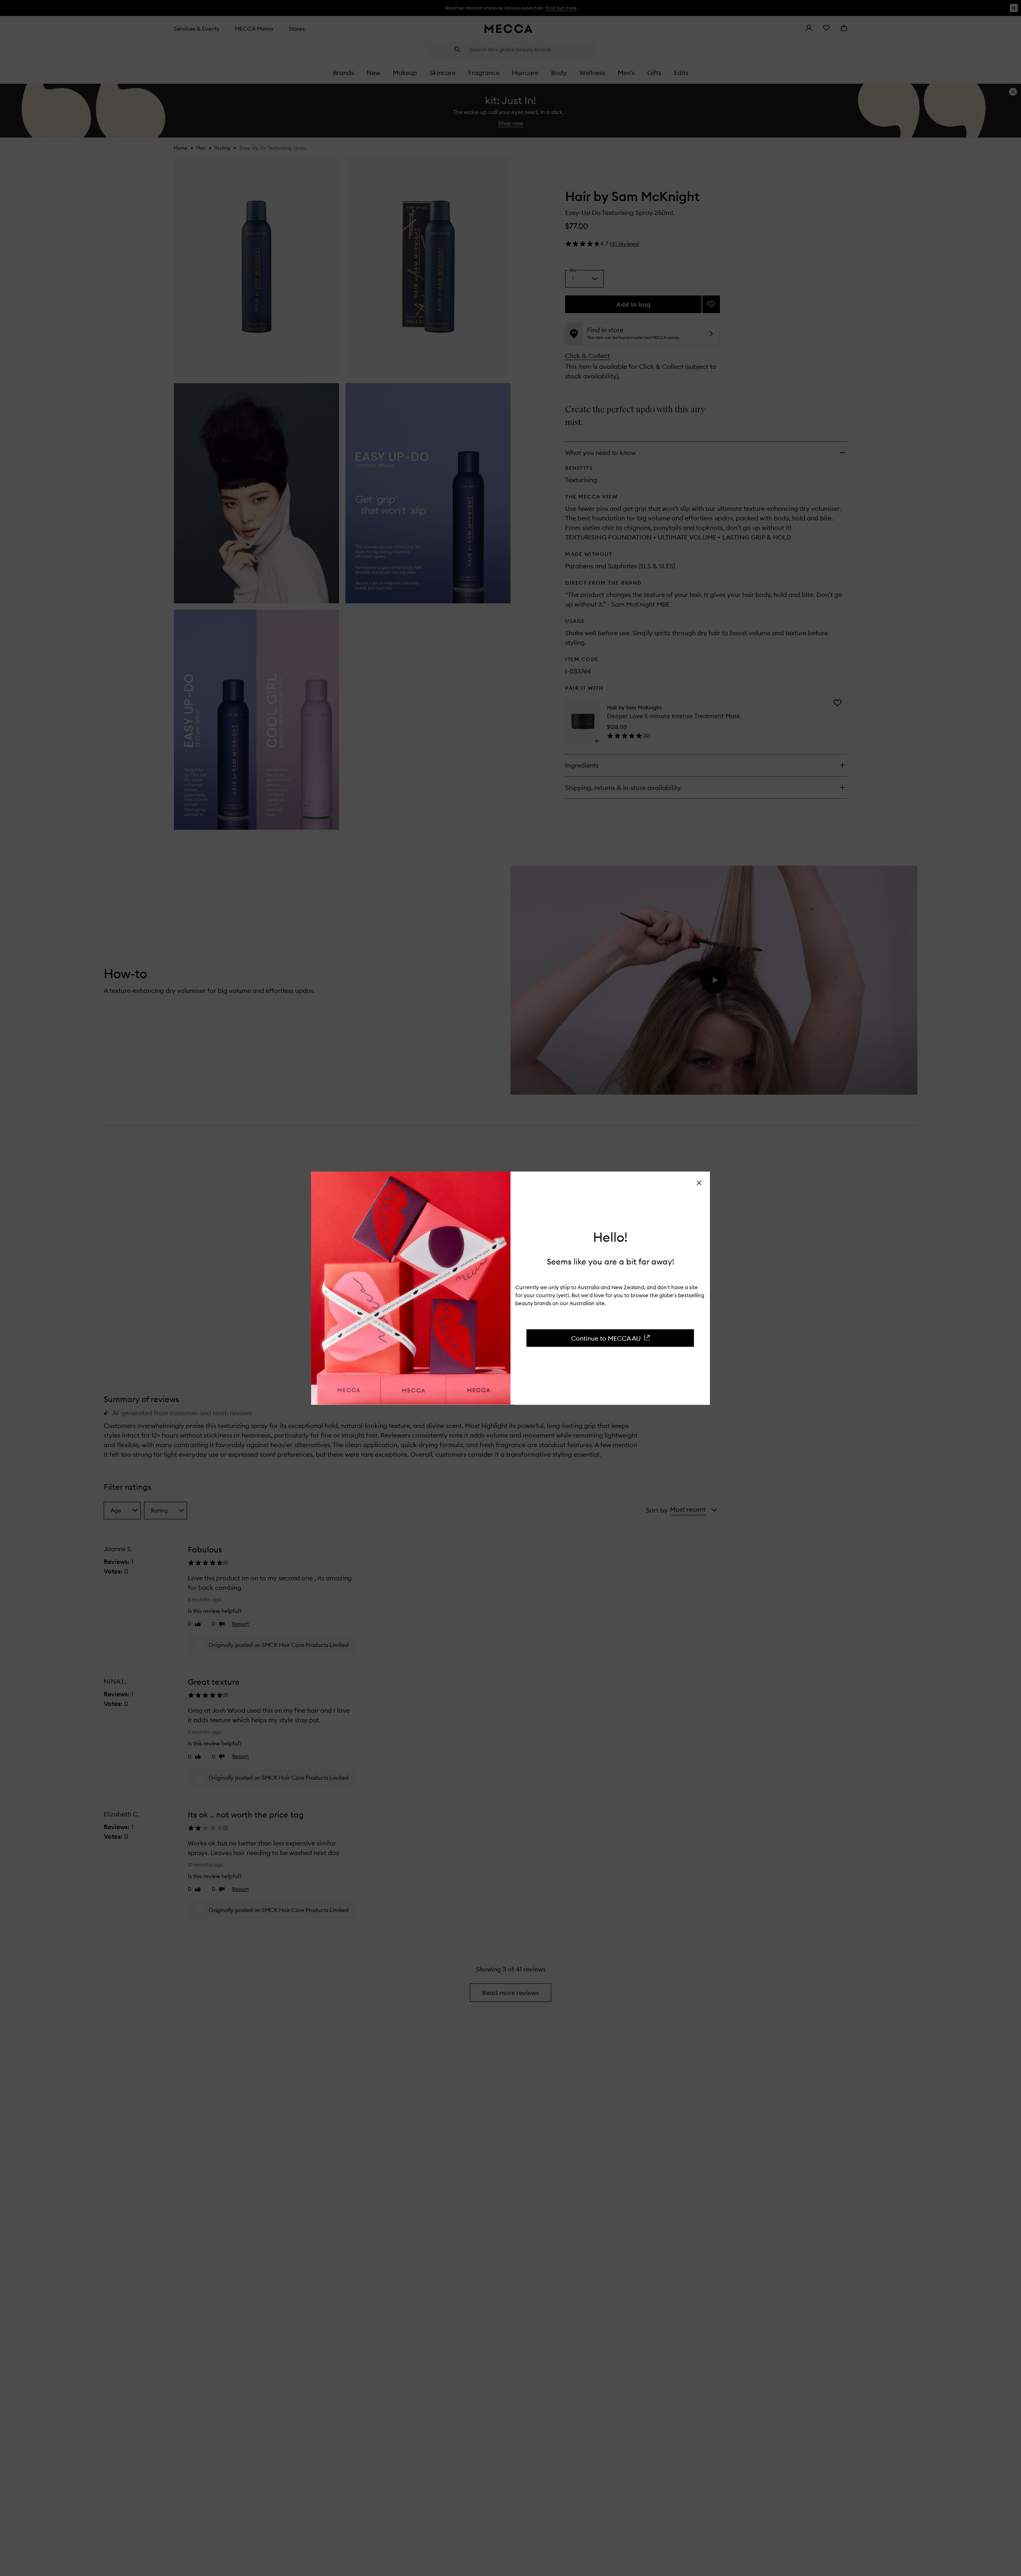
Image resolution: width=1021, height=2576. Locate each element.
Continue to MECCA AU (606, 1338)
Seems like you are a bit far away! (610, 1261)
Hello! (610, 1237)
